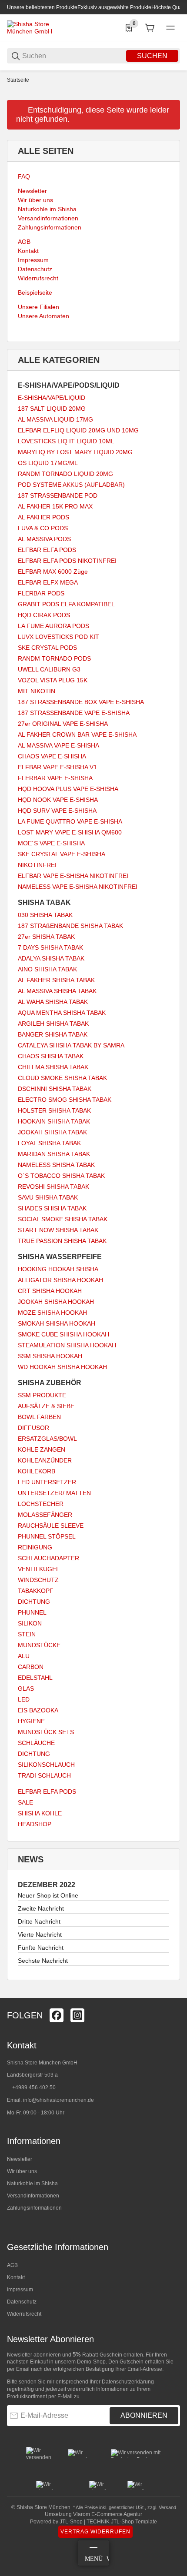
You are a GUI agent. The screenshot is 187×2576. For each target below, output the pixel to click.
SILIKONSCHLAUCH (46, 1765)
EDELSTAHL (35, 1678)
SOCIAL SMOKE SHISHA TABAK (63, 1219)
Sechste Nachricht (43, 1961)
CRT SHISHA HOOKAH (50, 1291)
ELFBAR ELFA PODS (47, 550)
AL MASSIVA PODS (44, 539)
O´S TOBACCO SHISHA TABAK (61, 1176)
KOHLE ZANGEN (42, 1449)
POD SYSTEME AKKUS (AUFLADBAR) (71, 485)
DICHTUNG (34, 1602)
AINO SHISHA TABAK (47, 969)
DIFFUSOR (33, 1428)
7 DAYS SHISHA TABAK (50, 947)
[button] (173, 1994)
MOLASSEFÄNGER (45, 1515)
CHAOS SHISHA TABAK (51, 1056)
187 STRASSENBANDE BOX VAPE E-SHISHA (81, 702)
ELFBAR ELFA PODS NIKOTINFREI (67, 561)
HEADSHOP (35, 1824)
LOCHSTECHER (41, 1504)
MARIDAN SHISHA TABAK (54, 1154)
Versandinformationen (33, 2196)
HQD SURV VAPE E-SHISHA (57, 811)
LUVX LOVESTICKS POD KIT (58, 637)
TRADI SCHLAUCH (44, 1775)
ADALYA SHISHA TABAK (51, 958)
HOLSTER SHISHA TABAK (54, 1110)
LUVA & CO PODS (43, 528)
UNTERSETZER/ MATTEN (54, 1493)
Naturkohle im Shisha (32, 2184)
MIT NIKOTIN (37, 691)
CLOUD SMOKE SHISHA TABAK (62, 1078)
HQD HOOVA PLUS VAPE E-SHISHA (68, 789)
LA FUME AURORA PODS (53, 626)
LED (24, 1699)
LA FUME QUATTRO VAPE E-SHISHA (70, 821)
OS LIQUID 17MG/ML (48, 463)
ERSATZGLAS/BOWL (47, 1439)
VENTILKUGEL (39, 1569)
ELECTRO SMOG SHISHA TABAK (65, 1100)
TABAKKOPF (36, 1591)
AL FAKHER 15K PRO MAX (55, 506)
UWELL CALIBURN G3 (49, 669)
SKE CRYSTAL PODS (47, 648)
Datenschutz (22, 2302)
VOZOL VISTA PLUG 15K (53, 680)
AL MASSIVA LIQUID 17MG (55, 419)
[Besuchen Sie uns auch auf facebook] (57, 2015)
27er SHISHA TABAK (46, 937)
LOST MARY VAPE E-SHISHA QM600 (70, 832)
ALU (24, 1656)
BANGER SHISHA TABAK (53, 1034)
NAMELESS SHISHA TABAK (56, 1165)
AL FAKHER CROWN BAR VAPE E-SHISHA (77, 735)
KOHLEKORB (37, 1471)
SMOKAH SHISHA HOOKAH (57, 1323)
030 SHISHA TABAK (45, 915)
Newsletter (20, 2159)
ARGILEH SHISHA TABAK (53, 1024)
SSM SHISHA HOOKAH (50, 1356)
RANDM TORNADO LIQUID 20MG (65, 474)
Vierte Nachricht (40, 1934)
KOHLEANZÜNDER (45, 1460)
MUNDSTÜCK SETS (46, 1732)
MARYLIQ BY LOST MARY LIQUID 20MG (75, 452)
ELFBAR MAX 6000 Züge (53, 572)
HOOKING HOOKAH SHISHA (58, 1269)
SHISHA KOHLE (40, 1813)
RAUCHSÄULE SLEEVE (51, 1526)
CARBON (31, 1667)
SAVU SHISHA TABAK (48, 1197)
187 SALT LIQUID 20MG (52, 409)
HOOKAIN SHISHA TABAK (54, 1121)
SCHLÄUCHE (36, 1743)
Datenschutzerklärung (128, 2382)
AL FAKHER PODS (43, 517)
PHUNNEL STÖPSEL (47, 1536)
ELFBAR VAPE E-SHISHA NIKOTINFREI (73, 876)
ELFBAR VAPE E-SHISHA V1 (57, 767)
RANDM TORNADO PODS (54, 658)
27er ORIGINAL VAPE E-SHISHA (63, 724)
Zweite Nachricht (41, 1908)
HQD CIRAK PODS (44, 615)
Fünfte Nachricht (41, 1948)
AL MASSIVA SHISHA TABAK (57, 991)
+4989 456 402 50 (34, 2087)
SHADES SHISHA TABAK (52, 1208)
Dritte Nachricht (39, 1921)
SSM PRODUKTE (42, 1395)
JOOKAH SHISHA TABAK (52, 1132)
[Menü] (170, 28)
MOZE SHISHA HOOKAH (52, 1313)
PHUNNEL (32, 1612)
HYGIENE (31, 1721)
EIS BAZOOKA (38, 1710)
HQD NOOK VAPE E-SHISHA (58, 800)
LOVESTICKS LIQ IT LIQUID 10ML (66, 441)
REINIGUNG (35, 1547)
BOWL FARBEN (39, 1417)
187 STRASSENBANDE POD (58, 495)
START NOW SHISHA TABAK (58, 1230)
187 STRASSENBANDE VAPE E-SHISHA (74, 713)
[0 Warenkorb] (150, 28)
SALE (25, 1802)
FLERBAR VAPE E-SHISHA (55, 778)
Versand (167, 2507)
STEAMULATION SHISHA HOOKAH (67, 1345)
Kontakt (16, 2277)
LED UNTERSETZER (47, 1482)
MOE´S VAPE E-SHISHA (51, 843)
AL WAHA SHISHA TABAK (53, 1002)
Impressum (20, 2290)
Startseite (18, 80)
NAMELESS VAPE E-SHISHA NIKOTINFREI (78, 887)
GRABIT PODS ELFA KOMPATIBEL (66, 604)
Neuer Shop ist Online (48, 1895)
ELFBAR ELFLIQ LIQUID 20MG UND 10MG (78, 430)
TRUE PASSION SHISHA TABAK (62, 1241)
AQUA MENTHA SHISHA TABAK (62, 1013)
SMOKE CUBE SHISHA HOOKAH (63, 1334)
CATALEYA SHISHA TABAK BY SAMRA (71, 1045)
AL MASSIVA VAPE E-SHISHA (58, 745)
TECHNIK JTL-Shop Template (122, 2522)
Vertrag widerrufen (95, 2532)
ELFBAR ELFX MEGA (48, 582)
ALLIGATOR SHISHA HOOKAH (60, 1280)
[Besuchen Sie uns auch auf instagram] (77, 2015)
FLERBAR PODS (41, 593)
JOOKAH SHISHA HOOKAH (56, 1302)
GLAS (26, 1689)
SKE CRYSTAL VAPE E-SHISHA (62, 854)
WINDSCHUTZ (38, 1580)
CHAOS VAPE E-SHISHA (52, 756)
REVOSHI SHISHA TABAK (53, 1187)
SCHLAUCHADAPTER (48, 1558)
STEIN (27, 1634)
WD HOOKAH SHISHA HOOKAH (62, 1367)
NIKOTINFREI (37, 865)
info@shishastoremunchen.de (58, 2100)
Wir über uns (22, 2171)
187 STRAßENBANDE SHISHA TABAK (70, 926)
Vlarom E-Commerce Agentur (108, 2514)
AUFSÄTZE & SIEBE (46, 1406)
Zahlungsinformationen (34, 2208)
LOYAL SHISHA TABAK (49, 1143)
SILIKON (30, 1623)
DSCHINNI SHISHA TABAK (55, 1089)
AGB (12, 2265)
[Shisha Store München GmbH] (40, 27)
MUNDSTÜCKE (39, 1645)
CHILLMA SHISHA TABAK (53, 1067)
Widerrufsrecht (24, 2314)
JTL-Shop (72, 2522)
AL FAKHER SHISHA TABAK (56, 980)
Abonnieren (144, 2415)
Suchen (152, 56)
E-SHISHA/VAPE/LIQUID (52, 398)
